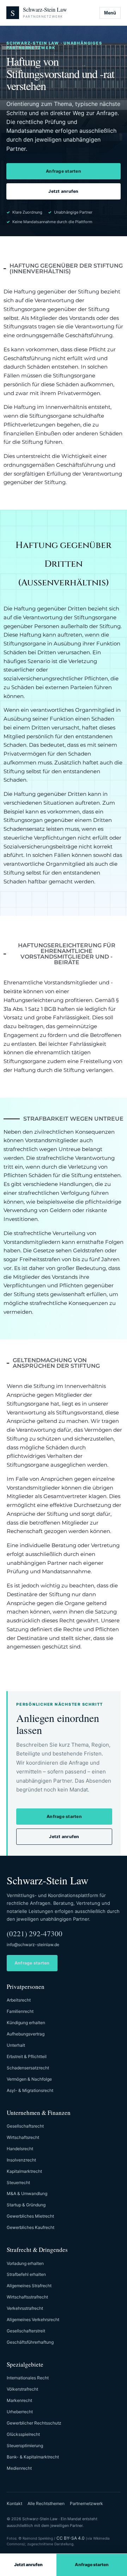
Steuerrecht (18, 2183)
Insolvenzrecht (21, 2160)
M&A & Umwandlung (27, 2193)
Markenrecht (19, 2400)
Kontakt (14, 2503)
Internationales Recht (28, 2378)
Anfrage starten (64, 171)
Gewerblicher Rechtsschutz (34, 2423)
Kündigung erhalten (26, 2023)
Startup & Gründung (26, 2205)
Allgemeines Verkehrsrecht (33, 2319)
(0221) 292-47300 (35, 1933)
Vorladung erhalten (25, 2263)
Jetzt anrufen (63, 191)
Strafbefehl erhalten (26, 2274)
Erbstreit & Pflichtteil (27, 2056)
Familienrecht (20, 2011)
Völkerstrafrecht (22, 2389)
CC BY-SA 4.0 (71, 2538)
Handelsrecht (20, 2149)
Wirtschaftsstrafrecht (27, 2297)
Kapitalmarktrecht (24, 2171)
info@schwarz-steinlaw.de (33, 1945)
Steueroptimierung (25, 2446)
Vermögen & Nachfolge (29, 2079)
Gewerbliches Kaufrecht (31, 2227)
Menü (110, 13)
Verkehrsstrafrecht (25, 2308)
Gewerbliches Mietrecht (30, 2216)
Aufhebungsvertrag (26, 2034)
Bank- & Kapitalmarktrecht (33, 2457)
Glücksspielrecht (23, 2434)
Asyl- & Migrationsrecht (30, 2090)
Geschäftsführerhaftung (30, 2342)
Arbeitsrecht (19, 2000)
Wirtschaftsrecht (23, 2137)
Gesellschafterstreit (26, 2331)
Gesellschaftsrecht (25, 2126)
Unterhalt (16, 2045)
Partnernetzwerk (86, 2503)
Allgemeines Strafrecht (29, 2286)
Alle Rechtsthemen (46, 2503)
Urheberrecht (20, 2412)
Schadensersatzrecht (28, 2068)
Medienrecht (19, 2468)
